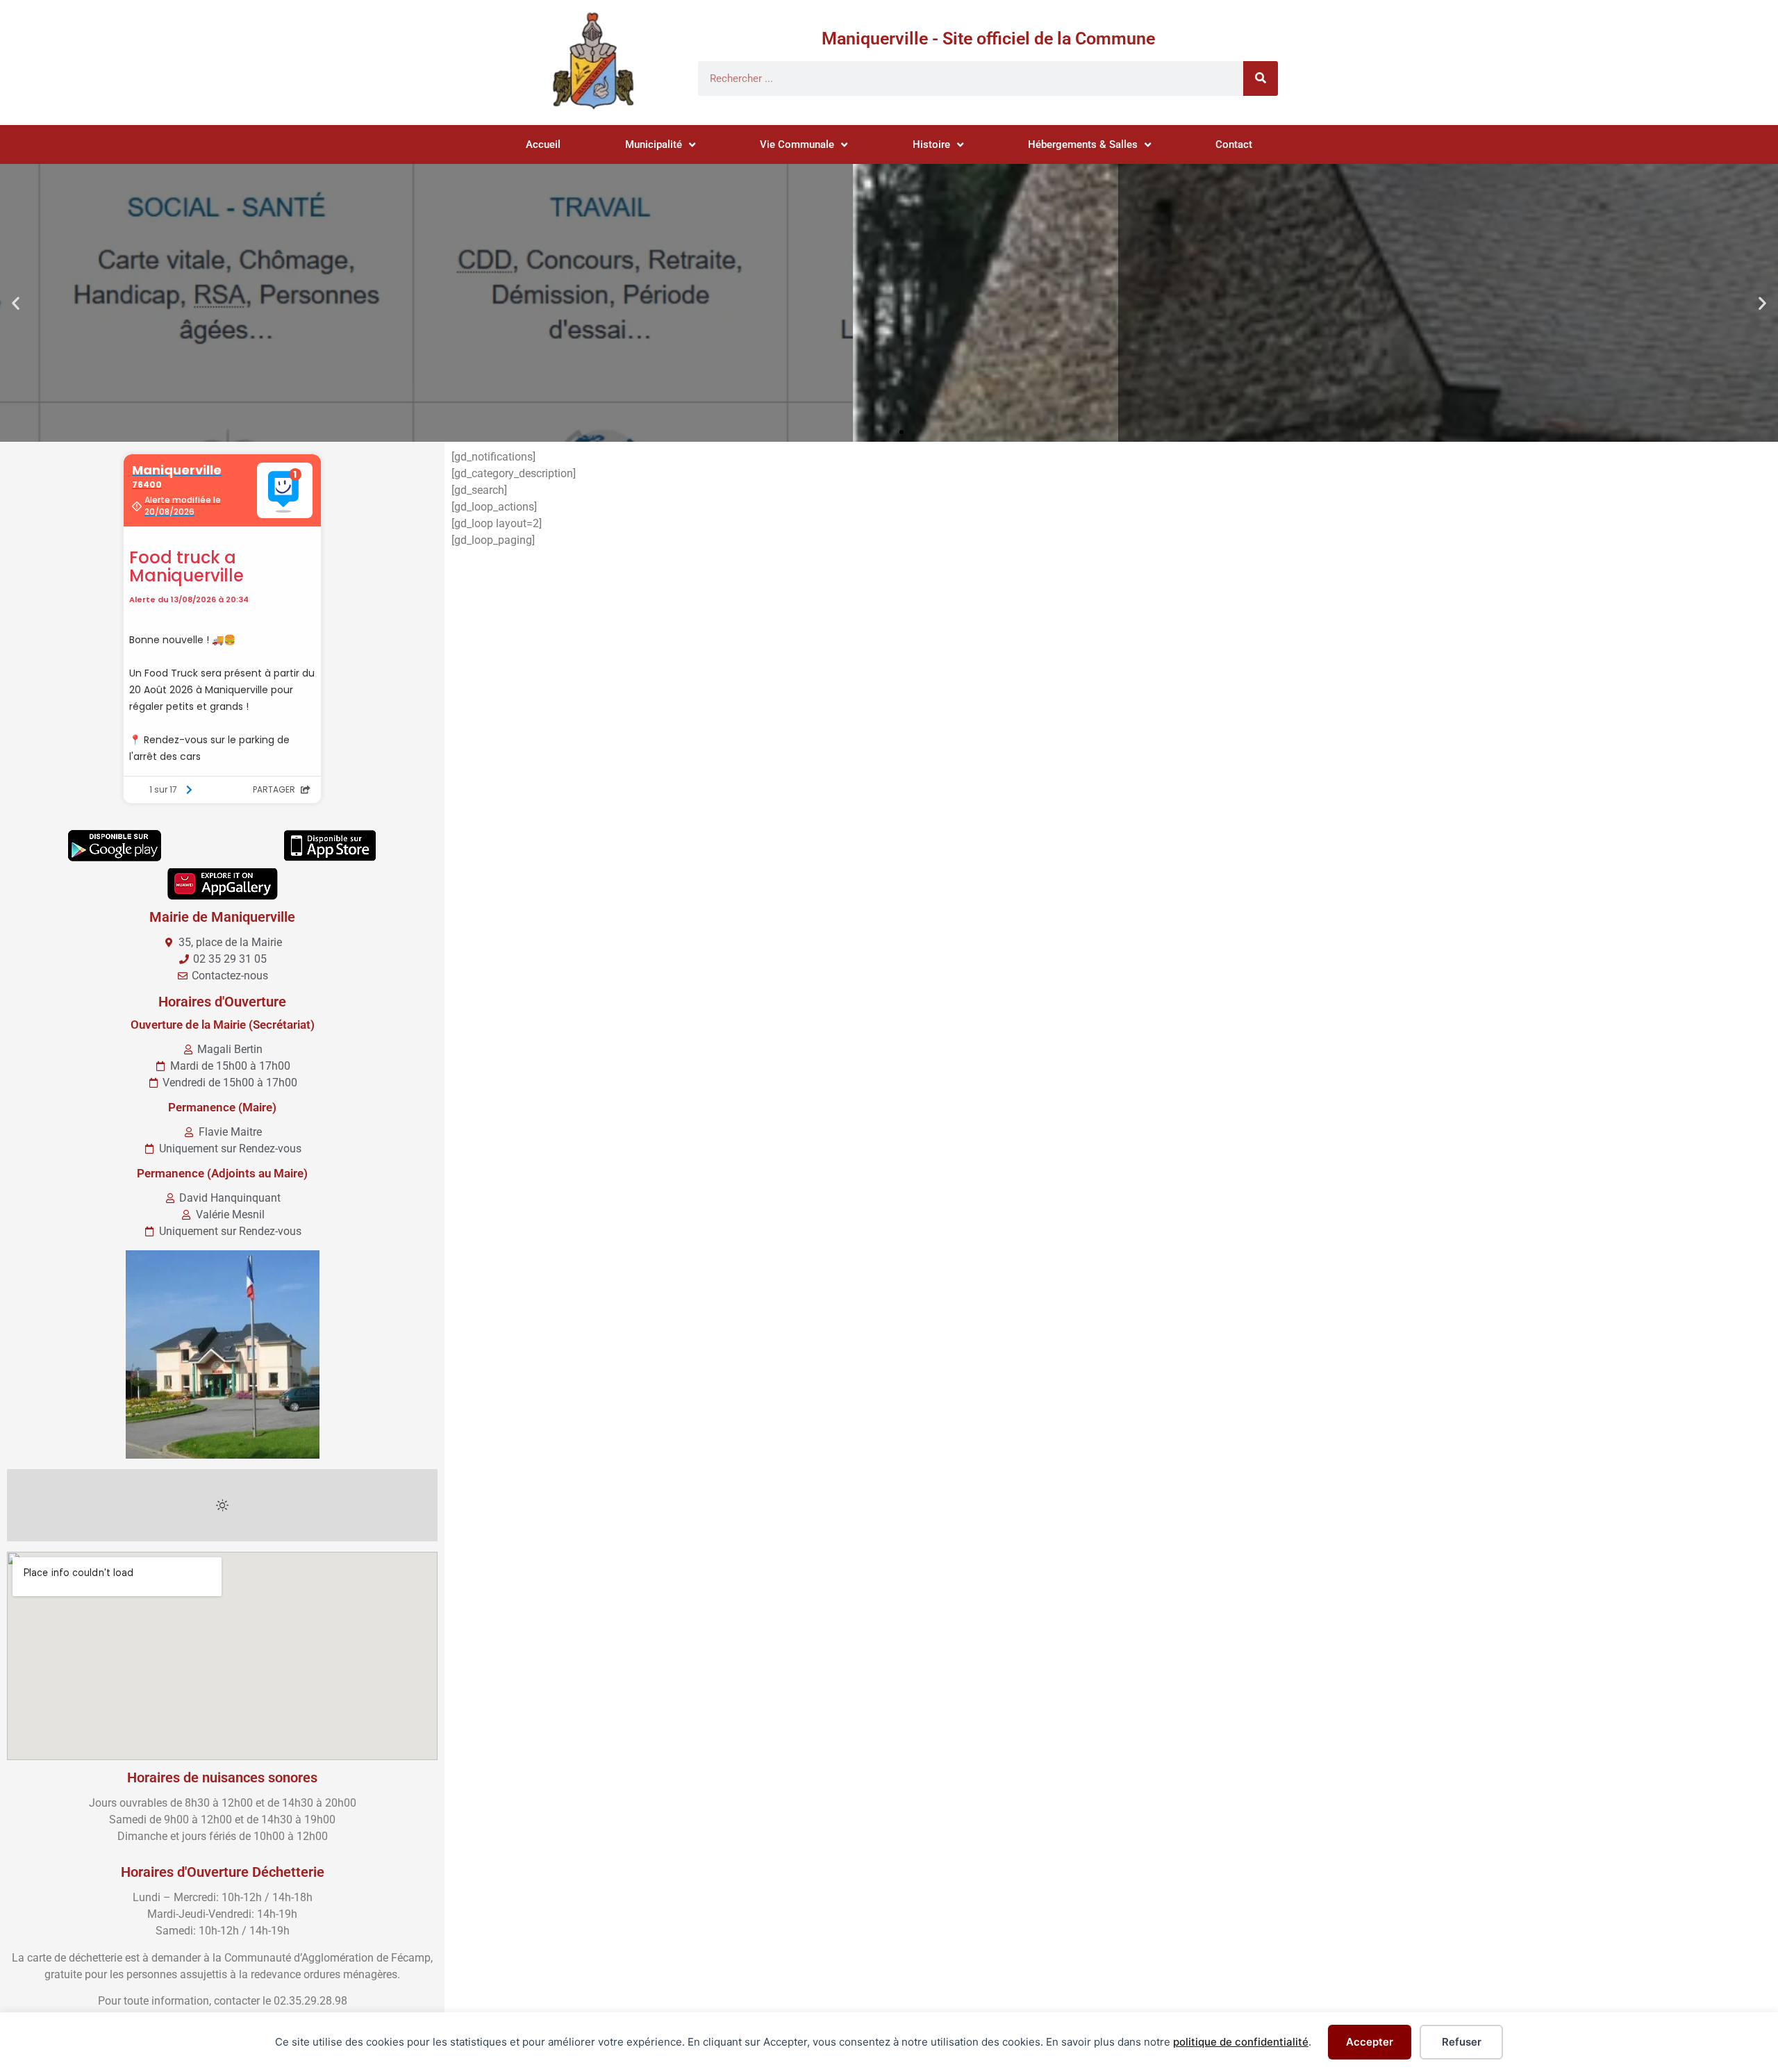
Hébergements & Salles (1083, 144)
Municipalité (654, 144)
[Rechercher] (1261, 78)
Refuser (1462, 2042)
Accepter (1370, 2042)
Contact (1234, 144)
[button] (16, 303)
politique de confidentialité (1241, 2042)
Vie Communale (797, 144)
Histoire (931, 144)
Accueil (543, 144)
